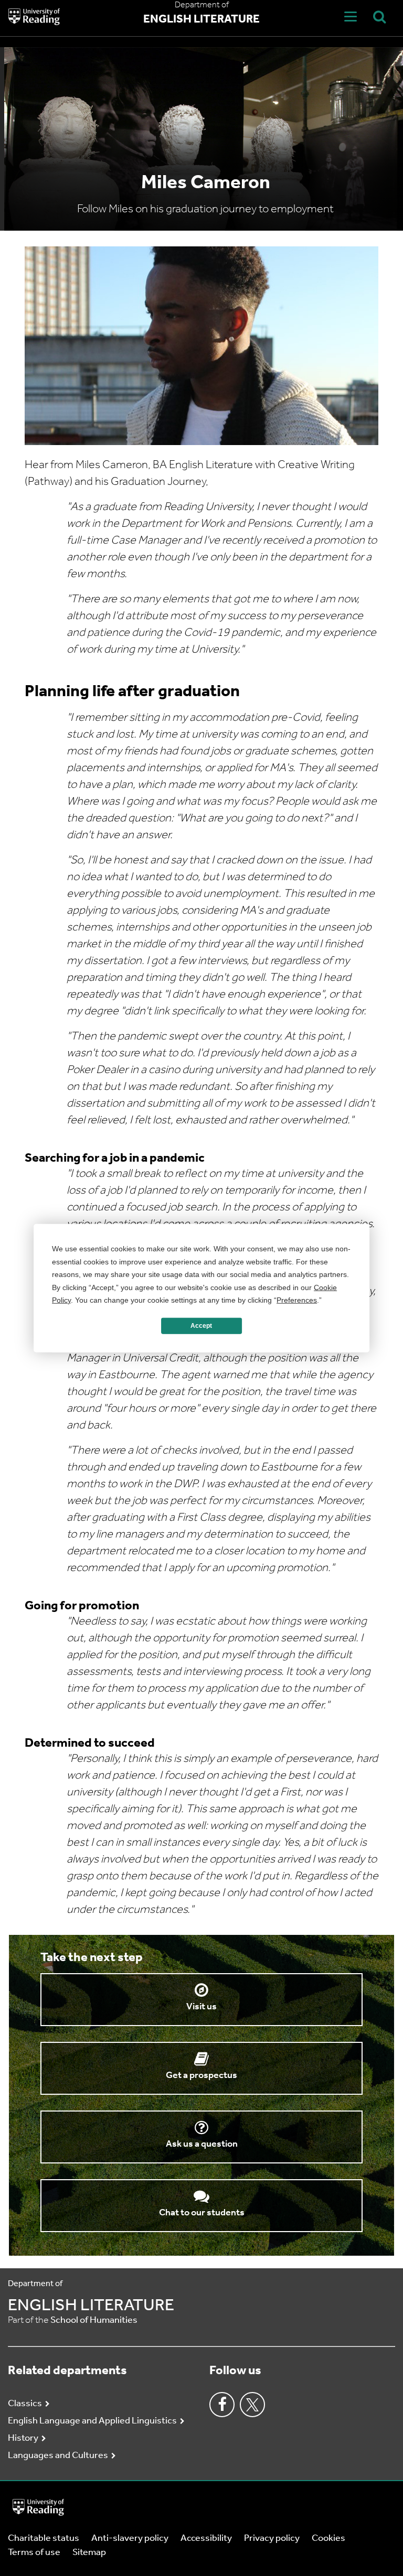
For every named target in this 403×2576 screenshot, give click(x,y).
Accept (201, 1326)
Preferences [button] (297, 1300)
